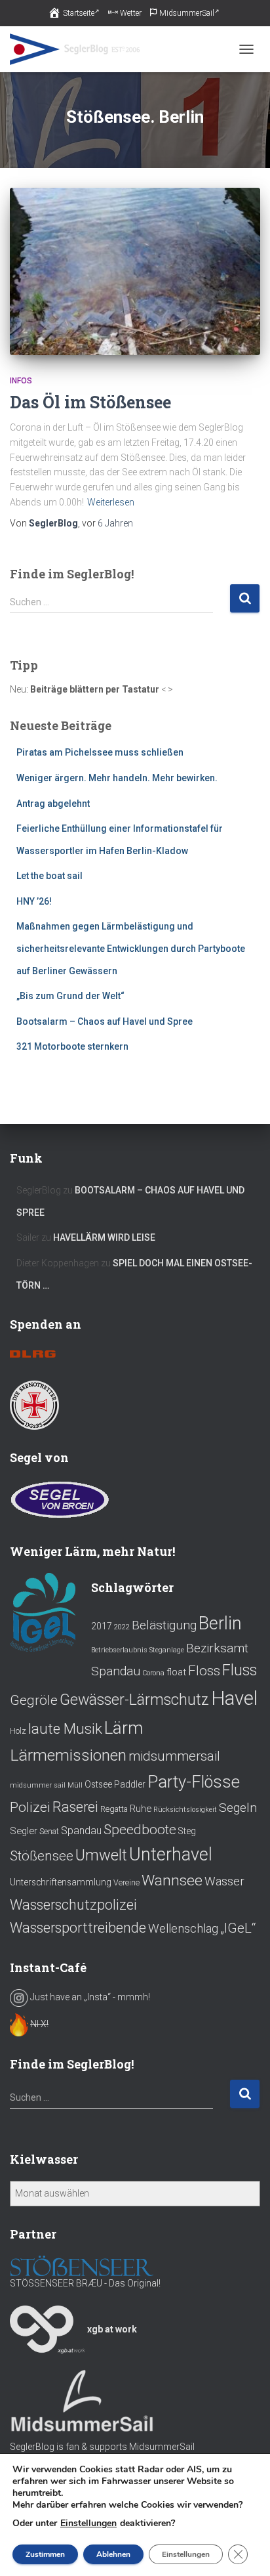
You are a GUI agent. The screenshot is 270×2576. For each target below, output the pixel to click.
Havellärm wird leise (104, 1237)
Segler (24, 1831)
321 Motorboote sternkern (72, 1046)
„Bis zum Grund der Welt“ (70, 996)
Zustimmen (45, 2554)
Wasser (224, 1881)
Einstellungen (88, 2523)
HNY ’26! (34, 901)
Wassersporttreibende (78, 1928)
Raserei (75, 1807)
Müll (75, 1785)
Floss (204, 1670)
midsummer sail (38, 1785)
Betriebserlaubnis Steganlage (138, 1650)
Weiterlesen (111, 502)
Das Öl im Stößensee (90, 402)
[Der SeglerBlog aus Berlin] (80, 49)
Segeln (238, 1808)
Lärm (124, 1728)
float (176, 1672)
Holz (18, 1731)
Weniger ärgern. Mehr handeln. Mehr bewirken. (117, 778)
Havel (234, 1698)
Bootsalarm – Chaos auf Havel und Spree (105, 1021)
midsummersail (174, 1756)
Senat (49, 1832)
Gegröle (34, 1700)
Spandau (81, 1831)
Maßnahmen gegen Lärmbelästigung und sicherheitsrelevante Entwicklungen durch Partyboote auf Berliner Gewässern (131, 948)
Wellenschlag (183, 1929)
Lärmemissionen (68, 1755)
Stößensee (42, 1856)
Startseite (79, 13)
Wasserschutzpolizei (73, 1905)
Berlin (220, 1623)
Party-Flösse (194, 1782)
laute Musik (65, 1728)
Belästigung (164, 1625)
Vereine (126, 1883)
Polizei (30, 1807)
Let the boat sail (49, 876)
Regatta (114, 1809)
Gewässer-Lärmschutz (134, 1700)
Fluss (240, 1670)
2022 (122, 1627)
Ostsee (98, 1784)
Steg (187, 1831)
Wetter (131, 13)
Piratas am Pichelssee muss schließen (100, 752)
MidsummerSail (187, 13)
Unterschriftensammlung (61, 1882)
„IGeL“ (238, 1928)
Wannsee (172, 1880)
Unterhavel (171, 1855)
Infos (21, 381)
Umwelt (101, 1855)
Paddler (130, 1784)
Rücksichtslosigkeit (185, 1810)
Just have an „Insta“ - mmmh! (89, 1997)
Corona (153, 1673)
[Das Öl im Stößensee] (135, 271)
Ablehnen (113, 2554)
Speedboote (140, 1829)
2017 (102, 1626)
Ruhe (141, 1809)
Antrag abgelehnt (53, 804)
